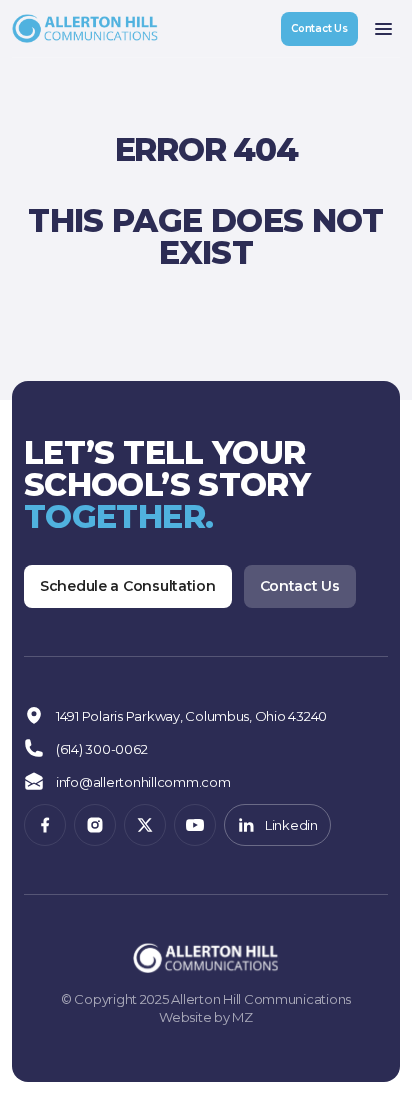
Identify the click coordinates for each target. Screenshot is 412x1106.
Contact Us (319, 28)
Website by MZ (206, 1017)
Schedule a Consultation (128, 586)
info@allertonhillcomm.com (143, 782)
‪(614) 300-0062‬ (101, 749)
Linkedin (291, 825)
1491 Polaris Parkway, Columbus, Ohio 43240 (191, 716)
